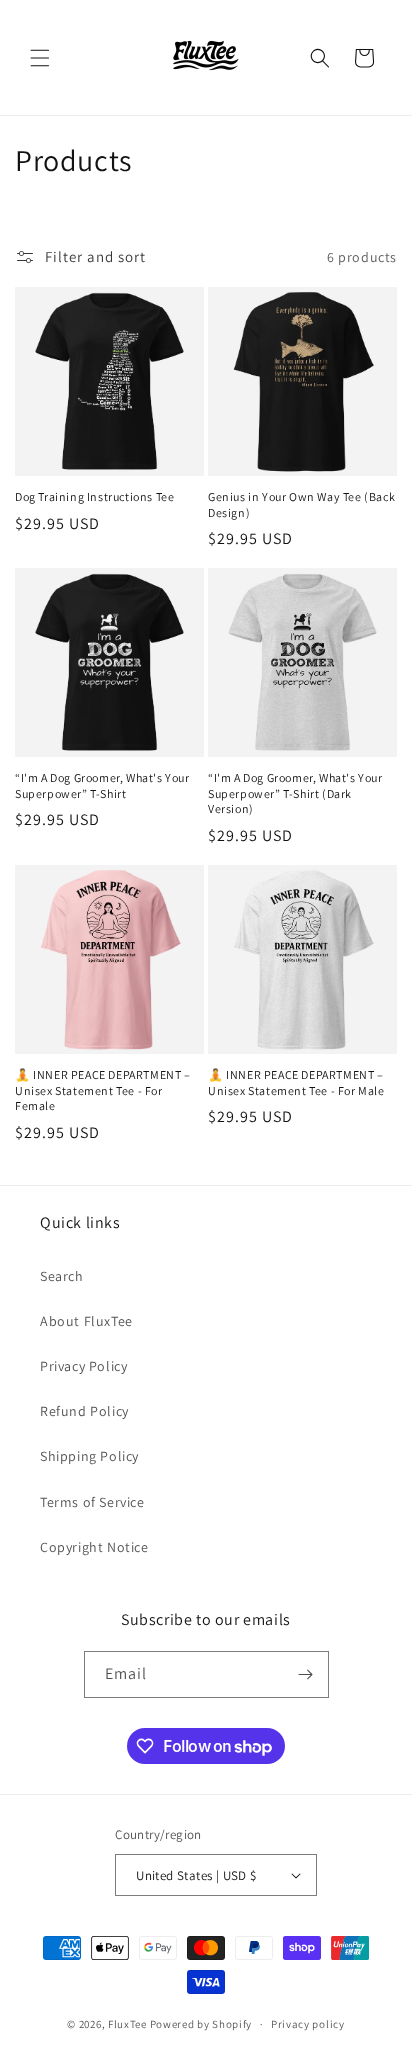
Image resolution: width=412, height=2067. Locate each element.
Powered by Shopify (201, 2024)
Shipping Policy (89, 1456)
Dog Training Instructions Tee (94, 496)
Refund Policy (84, 1411)
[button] (40, 58)
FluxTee (127, 2024)
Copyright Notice (94, 1547)
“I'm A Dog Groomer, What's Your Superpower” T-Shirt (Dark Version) (295, 793)
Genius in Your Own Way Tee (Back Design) (301, 504)
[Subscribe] (306, 1674)
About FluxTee (86, 1321)
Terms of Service (92, 1502)
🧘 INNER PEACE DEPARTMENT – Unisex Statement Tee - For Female (103, 1090)
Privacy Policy (83, 1366)
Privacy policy (308, 2024)
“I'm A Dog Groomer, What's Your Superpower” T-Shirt (102, 785)
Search (62, 1276)
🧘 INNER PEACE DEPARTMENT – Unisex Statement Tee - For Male (296, 1082)
